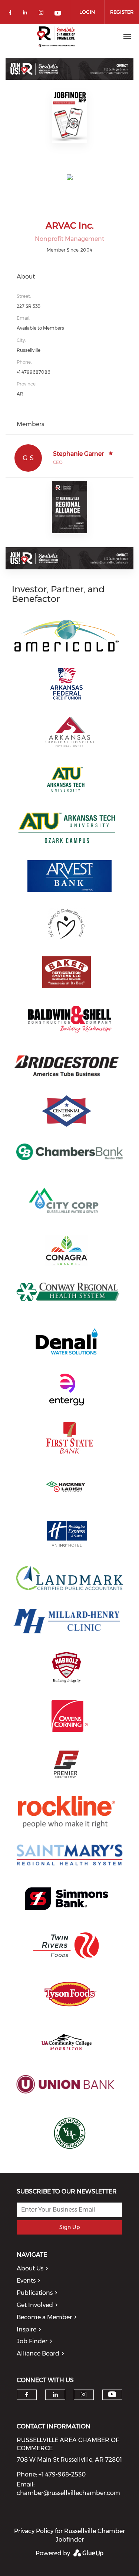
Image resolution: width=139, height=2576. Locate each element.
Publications (35, 2293)
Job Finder (32, 2341)
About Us (30, 2268)
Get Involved (35, 2305)
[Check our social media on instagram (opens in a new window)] (43, 14)
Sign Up (69, 2227)
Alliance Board (38, 2353)
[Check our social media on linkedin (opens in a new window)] (27, 14)
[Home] (57, 37)
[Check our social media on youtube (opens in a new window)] (58, 14)
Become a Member (44, 2317)
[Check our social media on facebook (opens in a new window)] (11, 14)
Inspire (27, 2329)
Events (26, 2281)
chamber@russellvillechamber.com (68, 2493)
